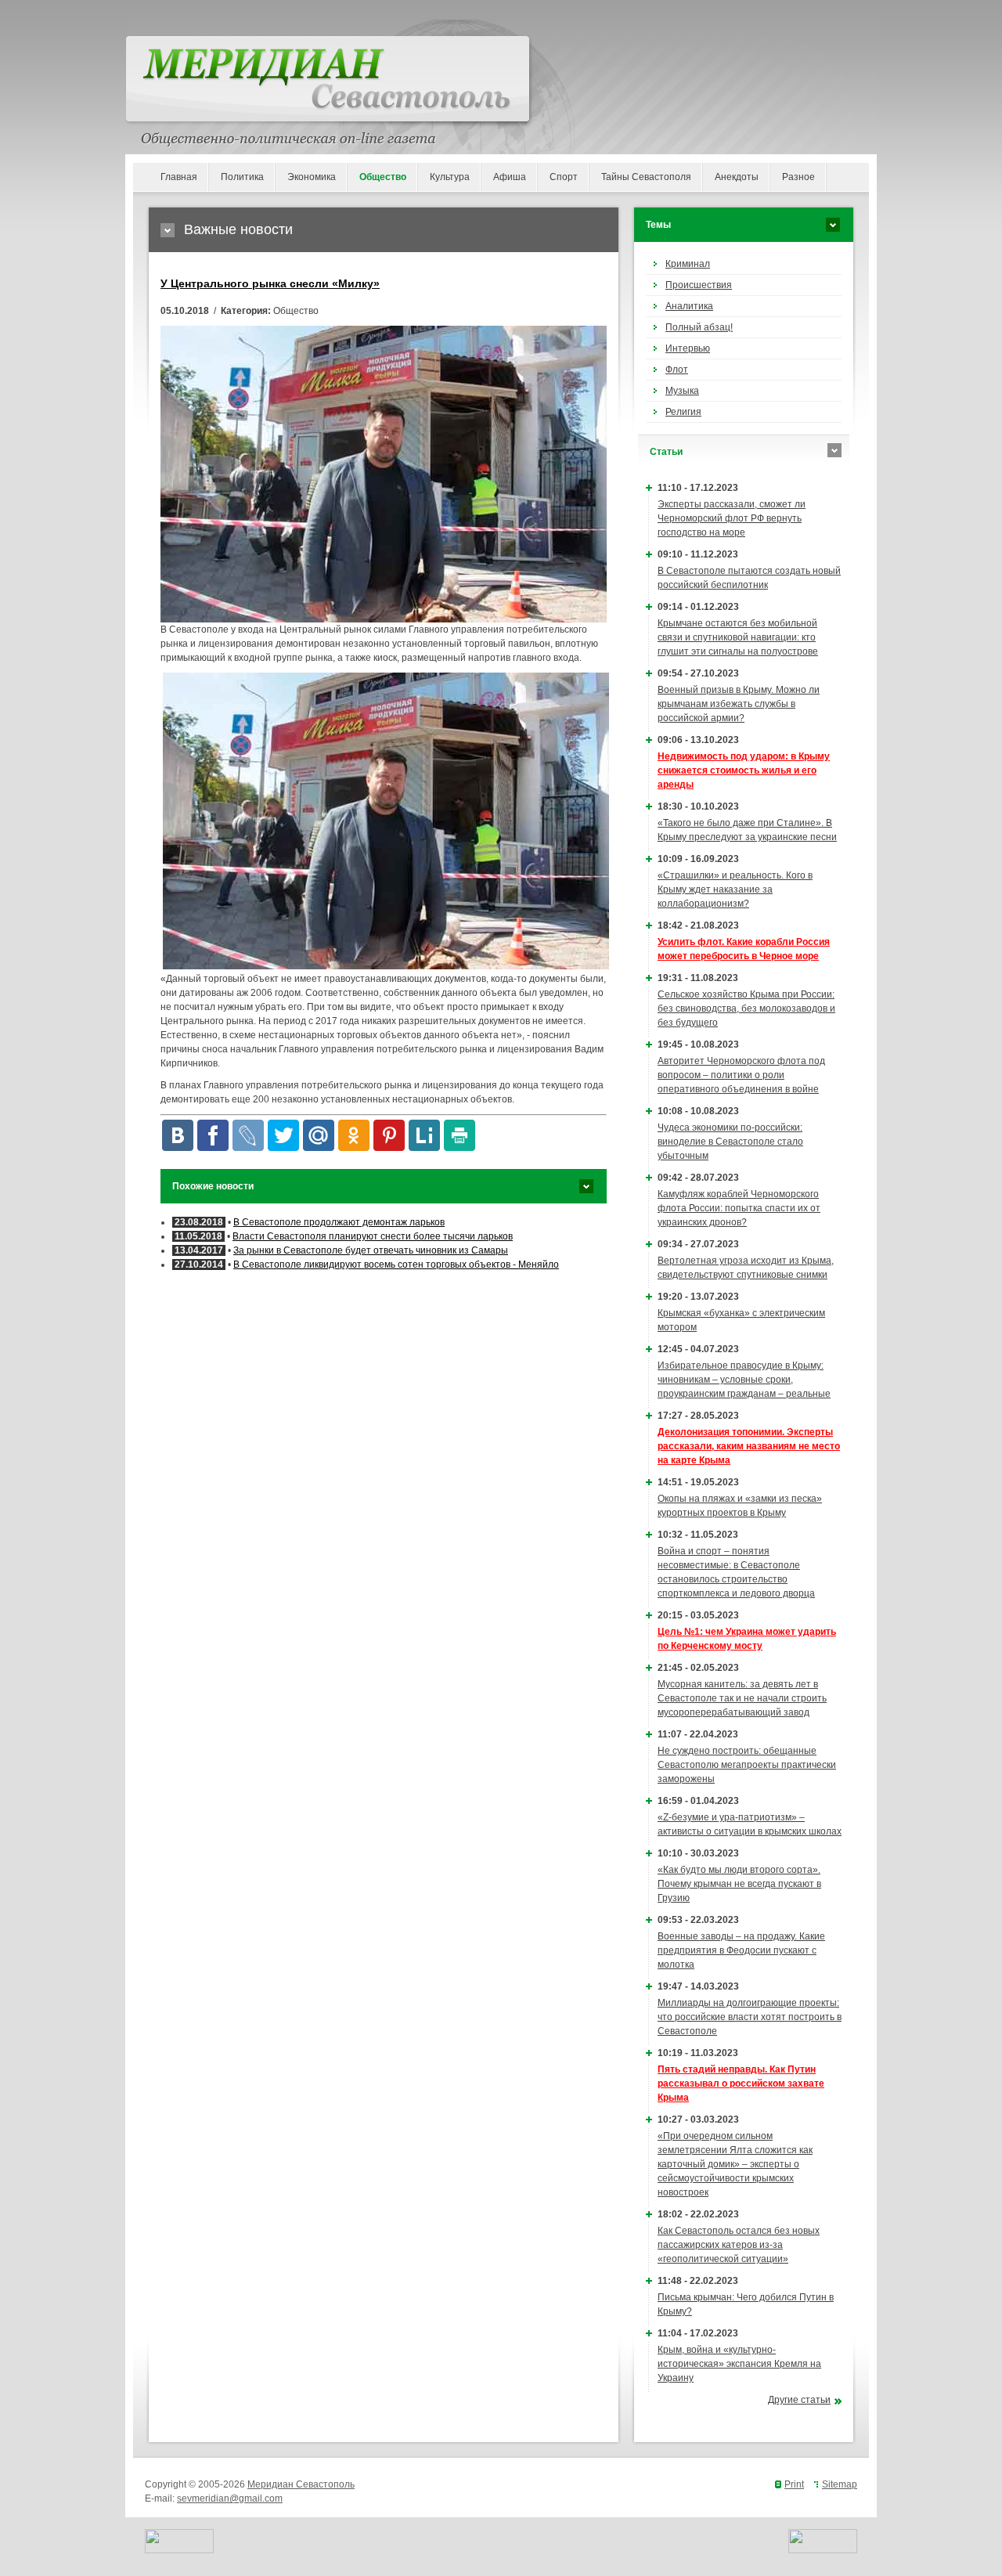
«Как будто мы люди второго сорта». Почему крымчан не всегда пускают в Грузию (739, 1884)
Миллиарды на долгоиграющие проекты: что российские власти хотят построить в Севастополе (750, 2017)
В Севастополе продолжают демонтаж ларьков (339, 1222)
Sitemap (840, 2484)
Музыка (682, 391)
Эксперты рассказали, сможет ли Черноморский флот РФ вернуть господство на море (732, 518)
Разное (798, 177)
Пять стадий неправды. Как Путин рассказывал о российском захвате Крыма (741, 2084)
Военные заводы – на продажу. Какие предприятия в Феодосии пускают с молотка (741, 1950)
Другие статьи (799, 2400)
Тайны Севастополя (646, 177)
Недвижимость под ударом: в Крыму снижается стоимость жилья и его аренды (744, 770)
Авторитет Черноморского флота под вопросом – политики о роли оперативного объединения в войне (741, 1075)
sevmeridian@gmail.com (230, 2498)
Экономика (312, 177)
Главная (179, 177)
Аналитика (689, 306)
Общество (383, 177)
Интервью (688, 348)
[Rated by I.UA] (179, 2550)
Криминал (688, 264)
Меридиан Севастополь (301, 2484)
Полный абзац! (699, 327)
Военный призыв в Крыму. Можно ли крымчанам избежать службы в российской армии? (739, 704)
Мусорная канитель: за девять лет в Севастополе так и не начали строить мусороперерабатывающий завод (742, 1698)
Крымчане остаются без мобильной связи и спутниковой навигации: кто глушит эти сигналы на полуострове (738, 637)
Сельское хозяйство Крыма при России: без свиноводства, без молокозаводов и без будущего (746, 1008)
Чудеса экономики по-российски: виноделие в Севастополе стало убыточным (730, 1142)
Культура (450, 177)
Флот (677, 370)
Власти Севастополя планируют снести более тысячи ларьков (373, 1236)
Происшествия (699, 285)
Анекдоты (737, 177)
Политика (242, 177)
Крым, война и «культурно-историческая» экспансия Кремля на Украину (739, 2364)
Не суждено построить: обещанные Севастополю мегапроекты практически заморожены (747, 1765)
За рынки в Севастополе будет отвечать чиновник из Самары (371, 1250)
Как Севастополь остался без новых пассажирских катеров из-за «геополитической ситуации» (739, 2245)
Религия (683, 412)
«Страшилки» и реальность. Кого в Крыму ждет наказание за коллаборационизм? (735, 889)
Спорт (564, 177)
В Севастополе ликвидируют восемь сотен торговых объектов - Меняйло (396, 1265)
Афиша (510, 177)
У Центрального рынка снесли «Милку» (270, 283)
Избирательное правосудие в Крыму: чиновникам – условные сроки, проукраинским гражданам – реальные (744, 1380)
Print (794, 2484)
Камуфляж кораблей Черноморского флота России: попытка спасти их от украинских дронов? (739, 1208)
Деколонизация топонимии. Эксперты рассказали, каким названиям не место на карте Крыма (749, 1446)
